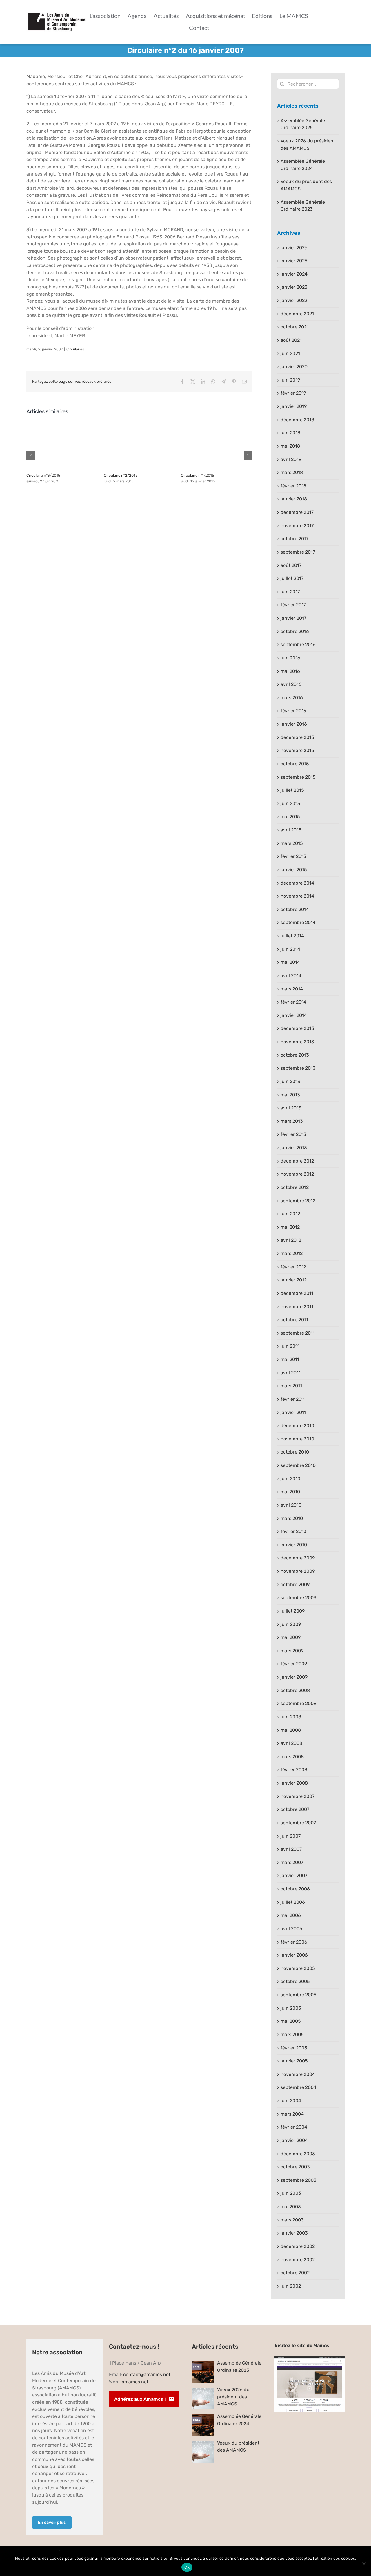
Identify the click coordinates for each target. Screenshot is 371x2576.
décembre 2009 (298, 1558)
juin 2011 (290, 1346)
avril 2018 (291, 459)
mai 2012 (290, 1227)
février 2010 (293, 1531)
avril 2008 (291, 1743)
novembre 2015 (297, 750)
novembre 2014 (297, 896)
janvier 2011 (293, 1412)
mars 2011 (291, 1386)
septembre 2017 (298, 552)
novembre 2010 (297, 1439)
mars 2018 (292, 472)
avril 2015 (291, 830)
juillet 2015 (292, 790)
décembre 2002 (298, 2246)
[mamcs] (310, 2359)
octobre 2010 (295, 1452)
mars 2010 (292, 1518)
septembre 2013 (298, 1068)
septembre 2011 (298, 1333)
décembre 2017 (297, 512)
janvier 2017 (293, 618)
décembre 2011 (297, 1293)
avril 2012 (291, 1240)
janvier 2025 (294, 261)
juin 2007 (291, 1836)
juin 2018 (290, 433)
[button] (31, 455)
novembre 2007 (298, 1796)
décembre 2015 (297, 737)
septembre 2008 (299, 1703)
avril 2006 (291, 1929)
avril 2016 (291, 684)
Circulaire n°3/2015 (43, 475)
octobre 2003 (295, 2167)
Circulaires (75, 349)
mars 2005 (292, 2034)
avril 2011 (291, 1373)
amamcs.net (135, 2382)
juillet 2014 (292, 936)
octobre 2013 (295, 1055)
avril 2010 (291, 1505)
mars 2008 (292, 1757)
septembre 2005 (299, 1995)
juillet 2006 (293, 1902)
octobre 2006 (295, 1889)
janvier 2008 (294, 1783)
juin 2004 (291, 2101)
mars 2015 (292, 843)
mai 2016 (290, 671)
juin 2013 (290, 1081)
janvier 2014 (294, 1015)
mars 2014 (292, 989)
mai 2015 (290, 817)
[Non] (364, 2564)
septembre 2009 (298, 1598)
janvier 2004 (294, 2140)
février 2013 (293, 1134)
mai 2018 (290, 446)
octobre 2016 (295, 631)
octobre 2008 (295, 1690)
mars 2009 (292, 1651)
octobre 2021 (295, 327)
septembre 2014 (298, 922)
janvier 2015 (294, 870)
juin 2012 (290, 1214)
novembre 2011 (297, 1307)
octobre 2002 (295, 2273)
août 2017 (291, 565)
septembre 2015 (298, 777)
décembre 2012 (297, 1161)
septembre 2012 (298, 1201)
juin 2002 (291, 2286)
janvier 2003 (294, 2233)
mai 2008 (291, 1730)
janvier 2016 (294, 724)
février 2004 (294, 2127)
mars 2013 (292, 1121)
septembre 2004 (299, 2087)
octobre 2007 (295, 1809)
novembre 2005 (298, 1968)
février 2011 (293, 1399)
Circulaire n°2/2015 (121, 475)
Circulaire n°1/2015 (198, 475)
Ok (187, 2567)
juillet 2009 (293, 1611)
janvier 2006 (294, 1955)
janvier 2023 (294, 287)
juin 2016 (290, 658)
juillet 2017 (292, 578)
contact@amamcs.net (147, 2375)
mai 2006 (291, 1915)
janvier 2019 (294, 406)
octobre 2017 (294, 539)
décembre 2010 (297, 1426)
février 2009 (294, 1664)
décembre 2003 (298, 2154)
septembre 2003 (299, 2180)
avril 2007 (291, 1849)
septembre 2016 (298, 645)
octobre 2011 (294, 1320)
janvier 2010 (294, 1545)
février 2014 (293, 1002)
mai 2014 (290, 962)
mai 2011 (290, 1359)
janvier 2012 (294, 1280)
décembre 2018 (297, 420)
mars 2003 (292, 2220)
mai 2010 (290, 1492)
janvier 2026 (294, 248)
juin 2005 (291, 2008)
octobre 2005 (295, 1981)
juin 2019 (290, 380)
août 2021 (291, 340)
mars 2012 (292, 1253)
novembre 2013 (297, 1042)
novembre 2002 (298, 2260)
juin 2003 (291, 2193)
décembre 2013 (297, 1028)
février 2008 (294, 1770)
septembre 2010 (298, 1465)
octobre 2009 (295, 1585)
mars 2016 (292, 698)
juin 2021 (290, 354)
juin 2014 (290, 949)
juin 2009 (291, 1624)
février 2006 (294, 1942)
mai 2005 (291, 2021)
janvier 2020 (294, 367)
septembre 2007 (298, 1823)
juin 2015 (290, 803)
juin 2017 (290, 592)
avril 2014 (291, 976)
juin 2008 (291, 1717)
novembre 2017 (297, 526)
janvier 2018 (294, 499)
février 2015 (293, 856)
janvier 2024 (294, 274)
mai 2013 (290, 1095)
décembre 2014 (297, 883)
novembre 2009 (298, 1571)
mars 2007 (292, 1862)
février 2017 (293, 605)
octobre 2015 (295, 764)
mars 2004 (292, 2114)
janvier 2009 (294, 1677)
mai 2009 (291, 1637)
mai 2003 (291, 2207)
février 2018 (293, 486)
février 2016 (293, 711)
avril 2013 (291, 1108)
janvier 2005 (294, 2061)
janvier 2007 (294, 1875)
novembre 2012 (297, 1174)
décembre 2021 (297, 314)
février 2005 (294, 2048)
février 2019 (293, 393)
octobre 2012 (295, 1187)
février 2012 (293, 1267)
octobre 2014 (295, 909)
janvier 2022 (294, 300)
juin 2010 (290, 1479)
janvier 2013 (294, 1148)
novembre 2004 (298, 2074)
